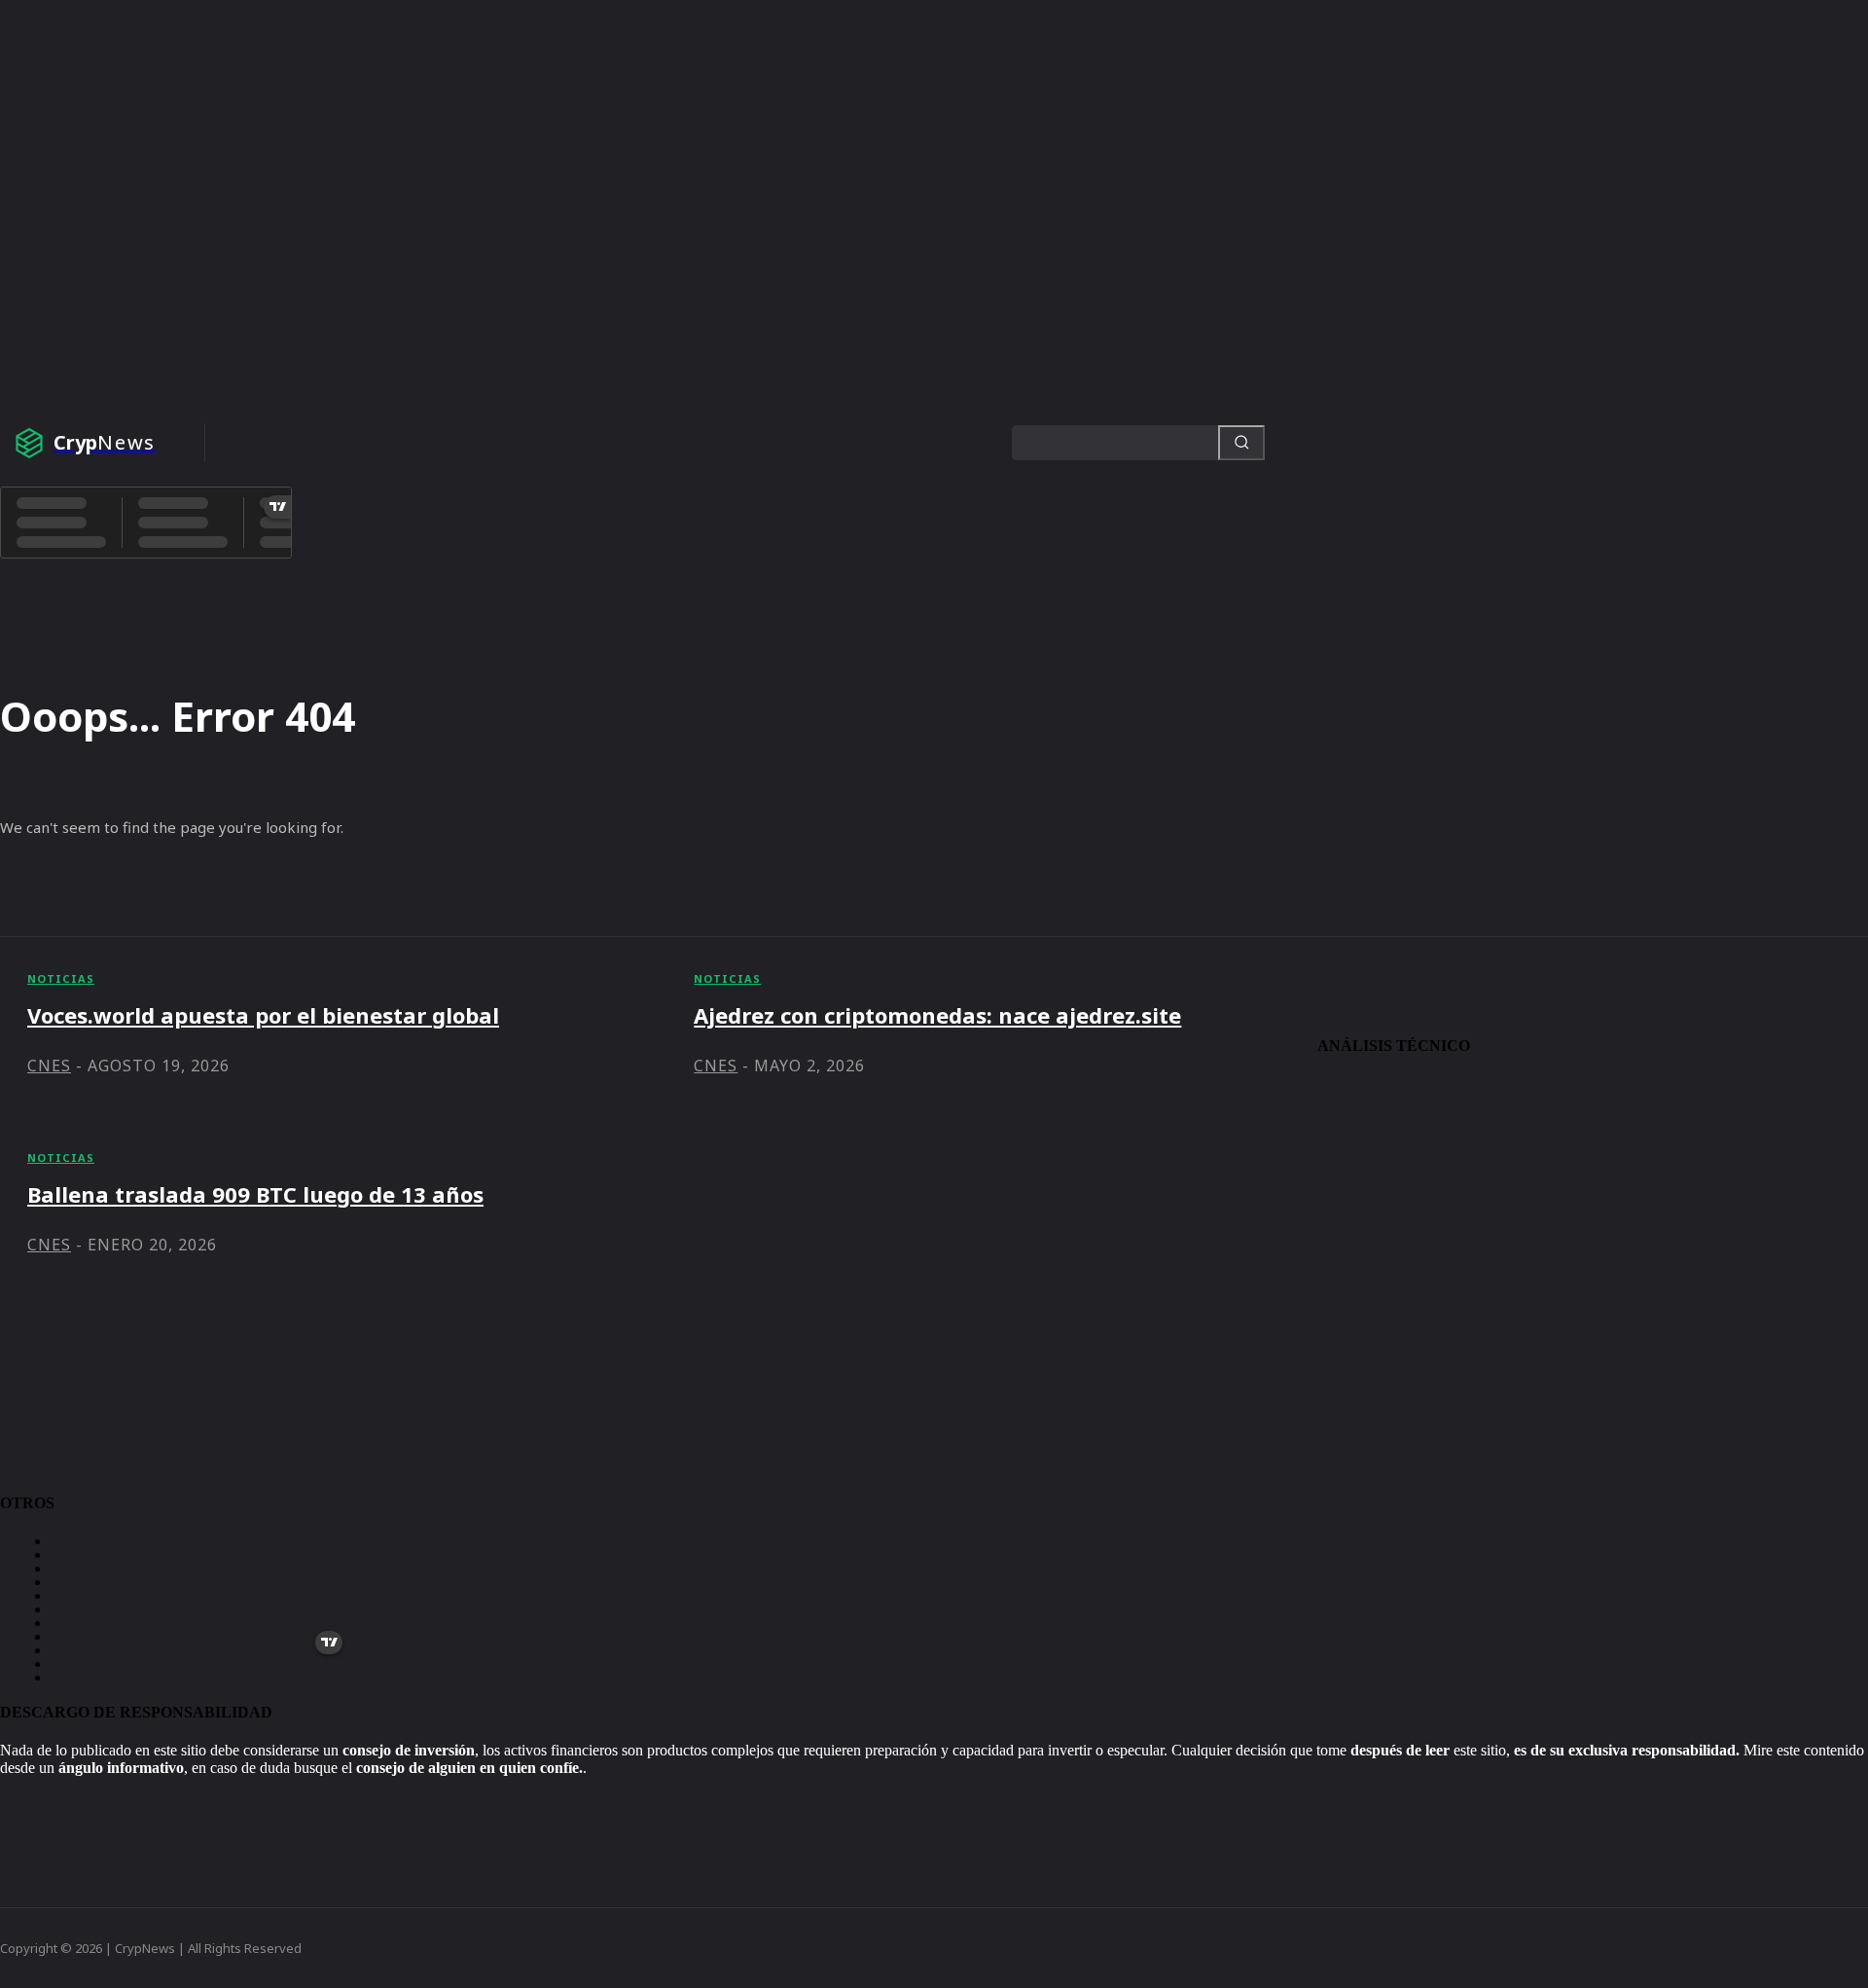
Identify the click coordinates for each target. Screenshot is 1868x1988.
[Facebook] (124, 1811)
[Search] (1241, 443)
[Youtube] (161, 1811)
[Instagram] (50, 1811)
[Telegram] (13, 1811)
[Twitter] (87, 1811)
